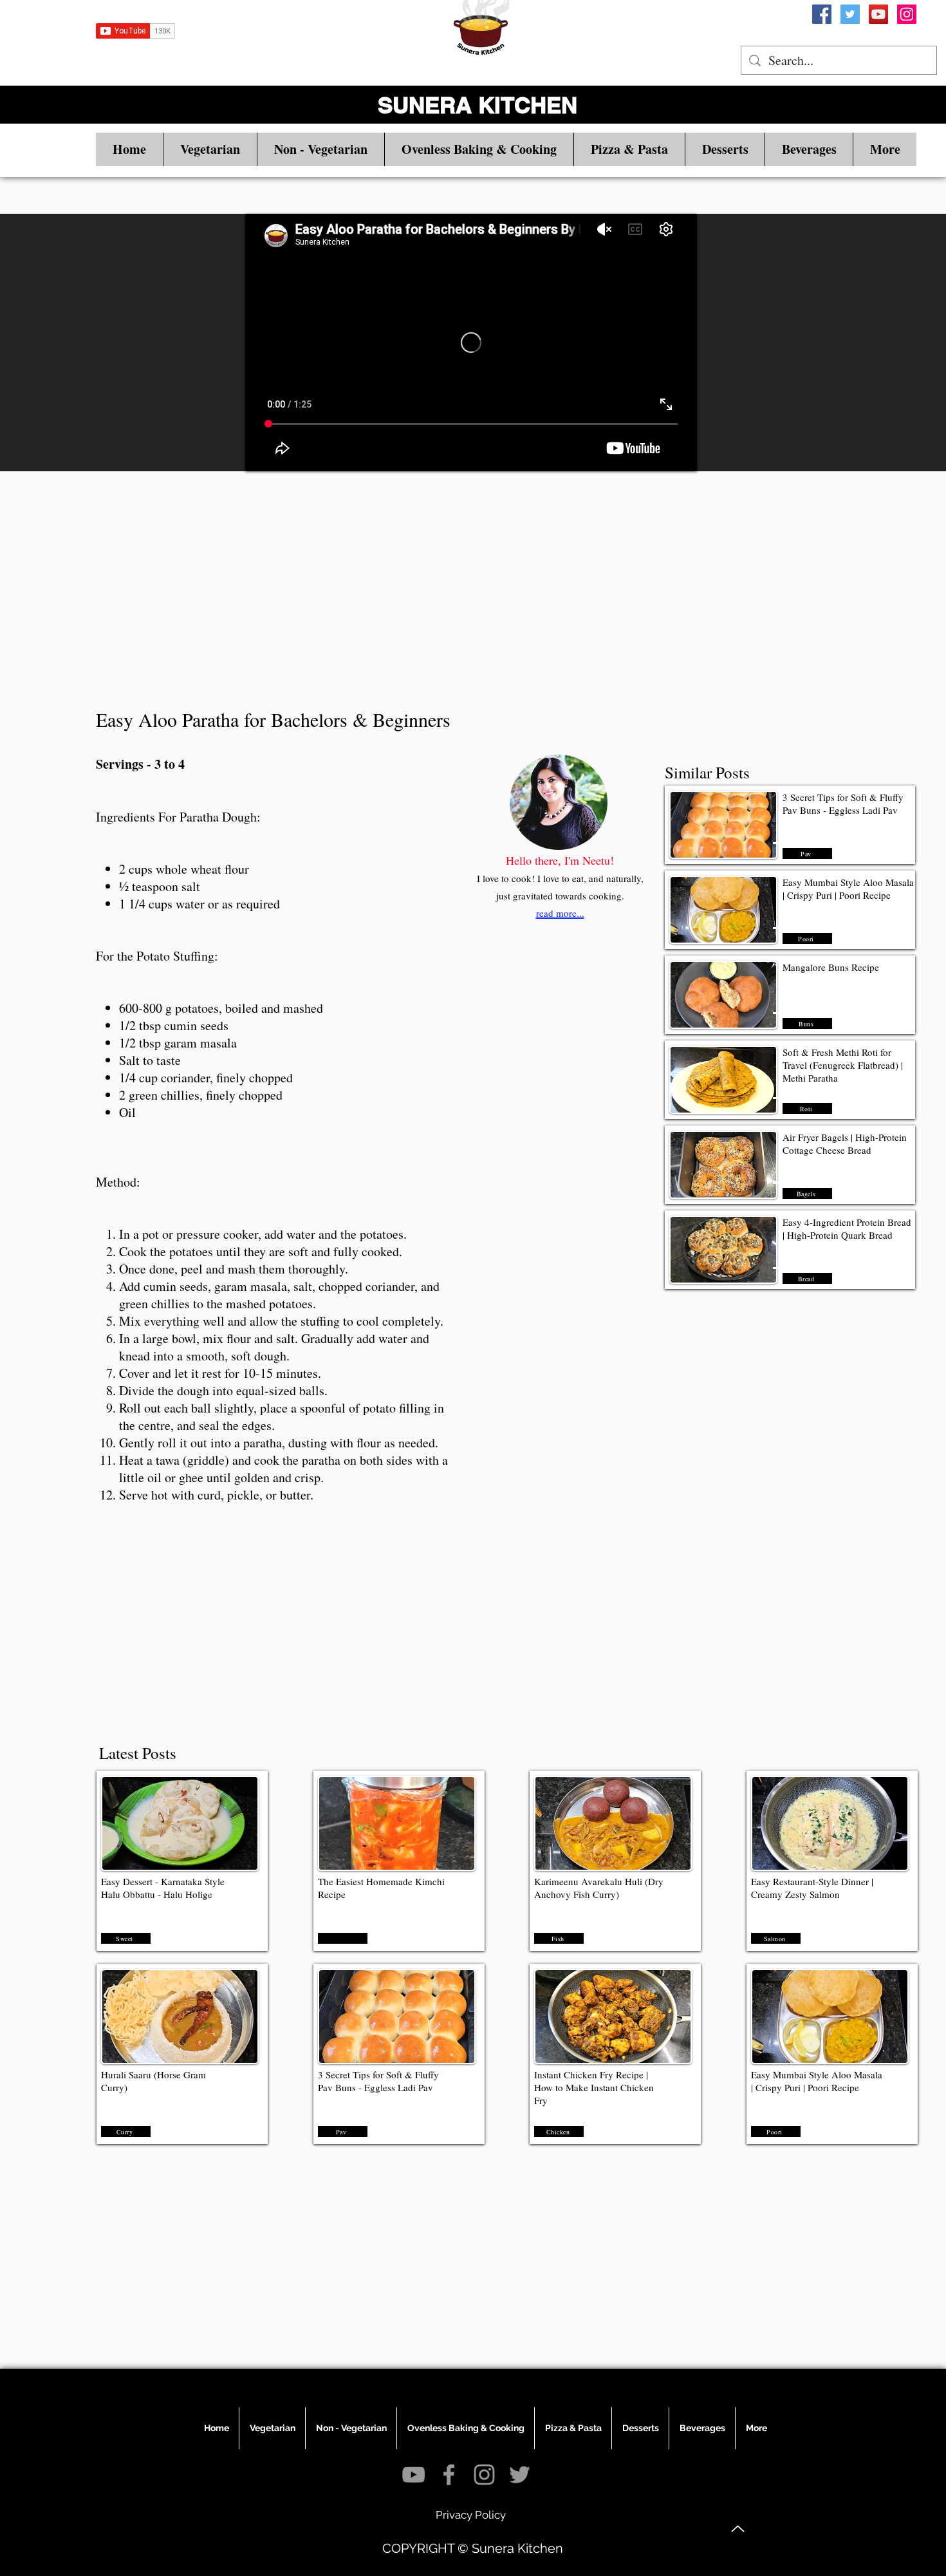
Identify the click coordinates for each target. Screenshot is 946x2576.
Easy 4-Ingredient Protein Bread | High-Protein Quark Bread (847, 1228)
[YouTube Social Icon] (878, 14)
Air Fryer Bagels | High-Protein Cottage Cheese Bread (845, 1143)
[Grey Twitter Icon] (520, 2475)
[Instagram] (907, 14)
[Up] (738, 2529)
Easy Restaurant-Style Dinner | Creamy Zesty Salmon (812, 1888)
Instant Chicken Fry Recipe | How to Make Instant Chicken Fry (594, 2087)
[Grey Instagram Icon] (484, 2475)
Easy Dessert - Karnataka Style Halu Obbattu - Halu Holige (163, 1888)
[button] (210, 149)
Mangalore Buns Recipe (831, 967)
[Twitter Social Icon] (850, 14)
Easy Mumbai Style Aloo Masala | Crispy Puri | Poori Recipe (848, 888)
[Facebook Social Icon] (822, 14)
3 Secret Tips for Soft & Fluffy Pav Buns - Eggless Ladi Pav (843, 804)
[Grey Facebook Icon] (449, 2475)
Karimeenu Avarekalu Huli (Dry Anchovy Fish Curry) (599, 1888)
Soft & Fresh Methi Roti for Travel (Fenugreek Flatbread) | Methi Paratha (843, 1065)
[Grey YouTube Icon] (413, 2475)
